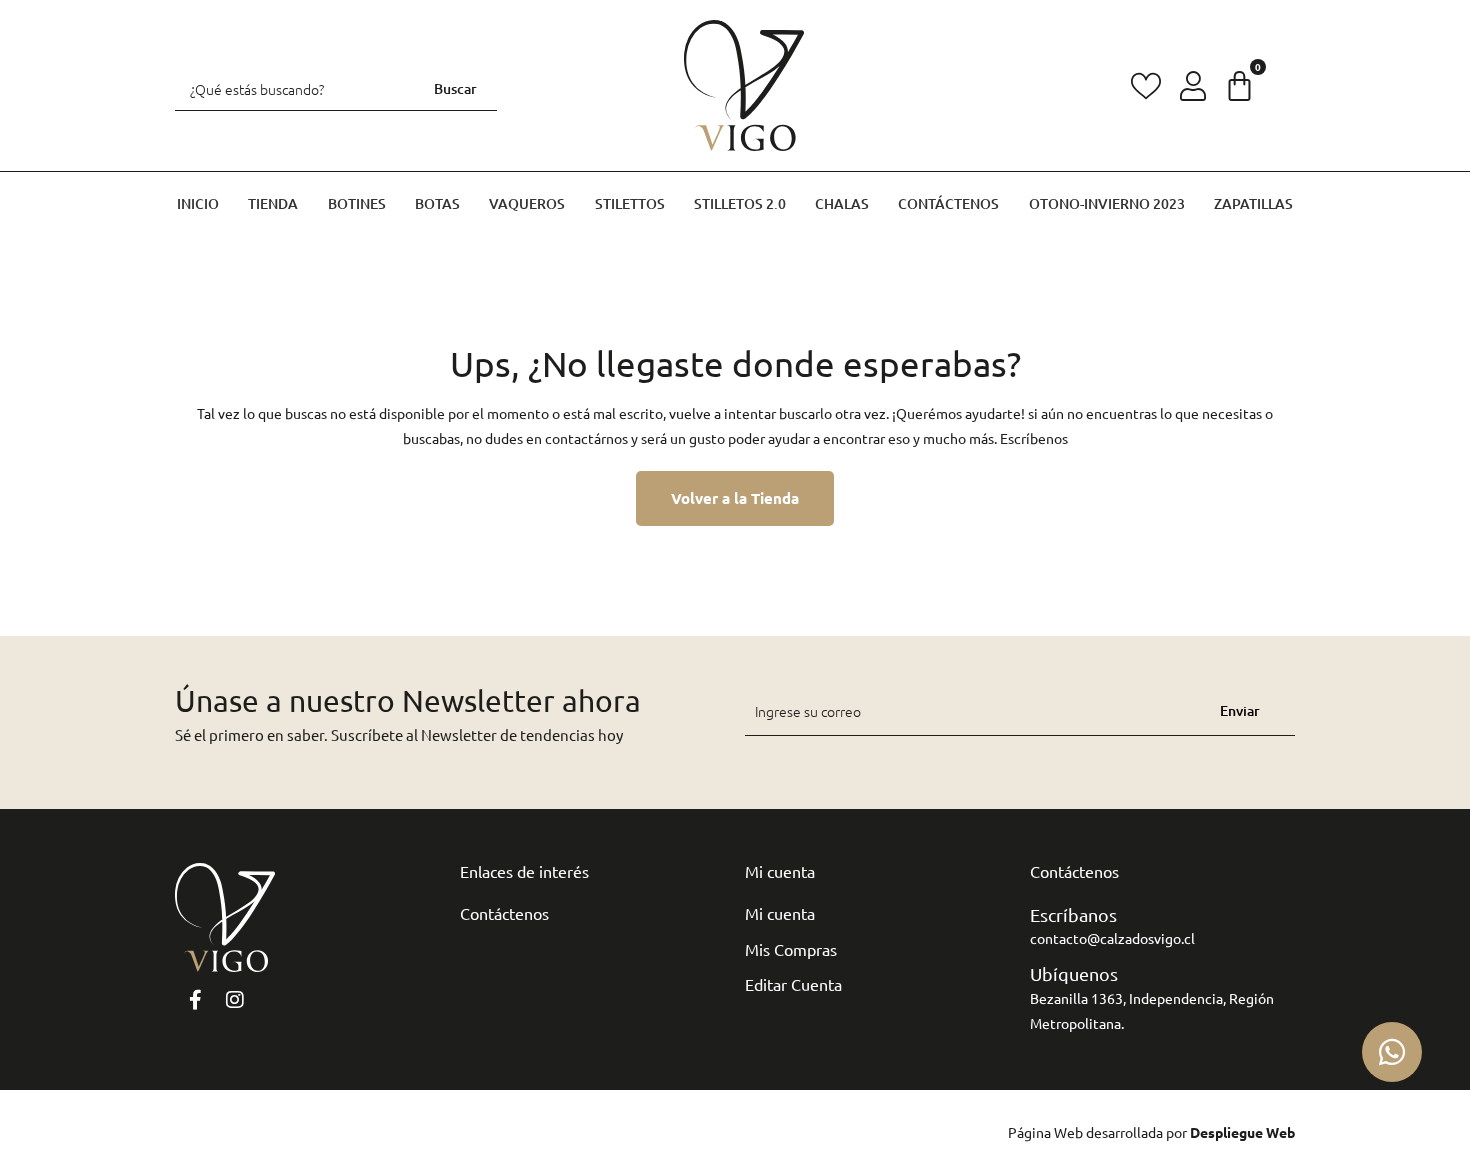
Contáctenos (948, 203)
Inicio (198, 203)
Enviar (1240, 710)
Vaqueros (527, 203)
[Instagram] (235, 1000)
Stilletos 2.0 (740, 203)
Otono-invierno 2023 (1107, 203)
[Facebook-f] (195, 1000)
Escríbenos (1034, 438)
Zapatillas (1253, 203)
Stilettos (630, 203)
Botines (357, 203)
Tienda (273, 203)
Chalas (842, 203)
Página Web (1045, 1132)
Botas (437, 203)
